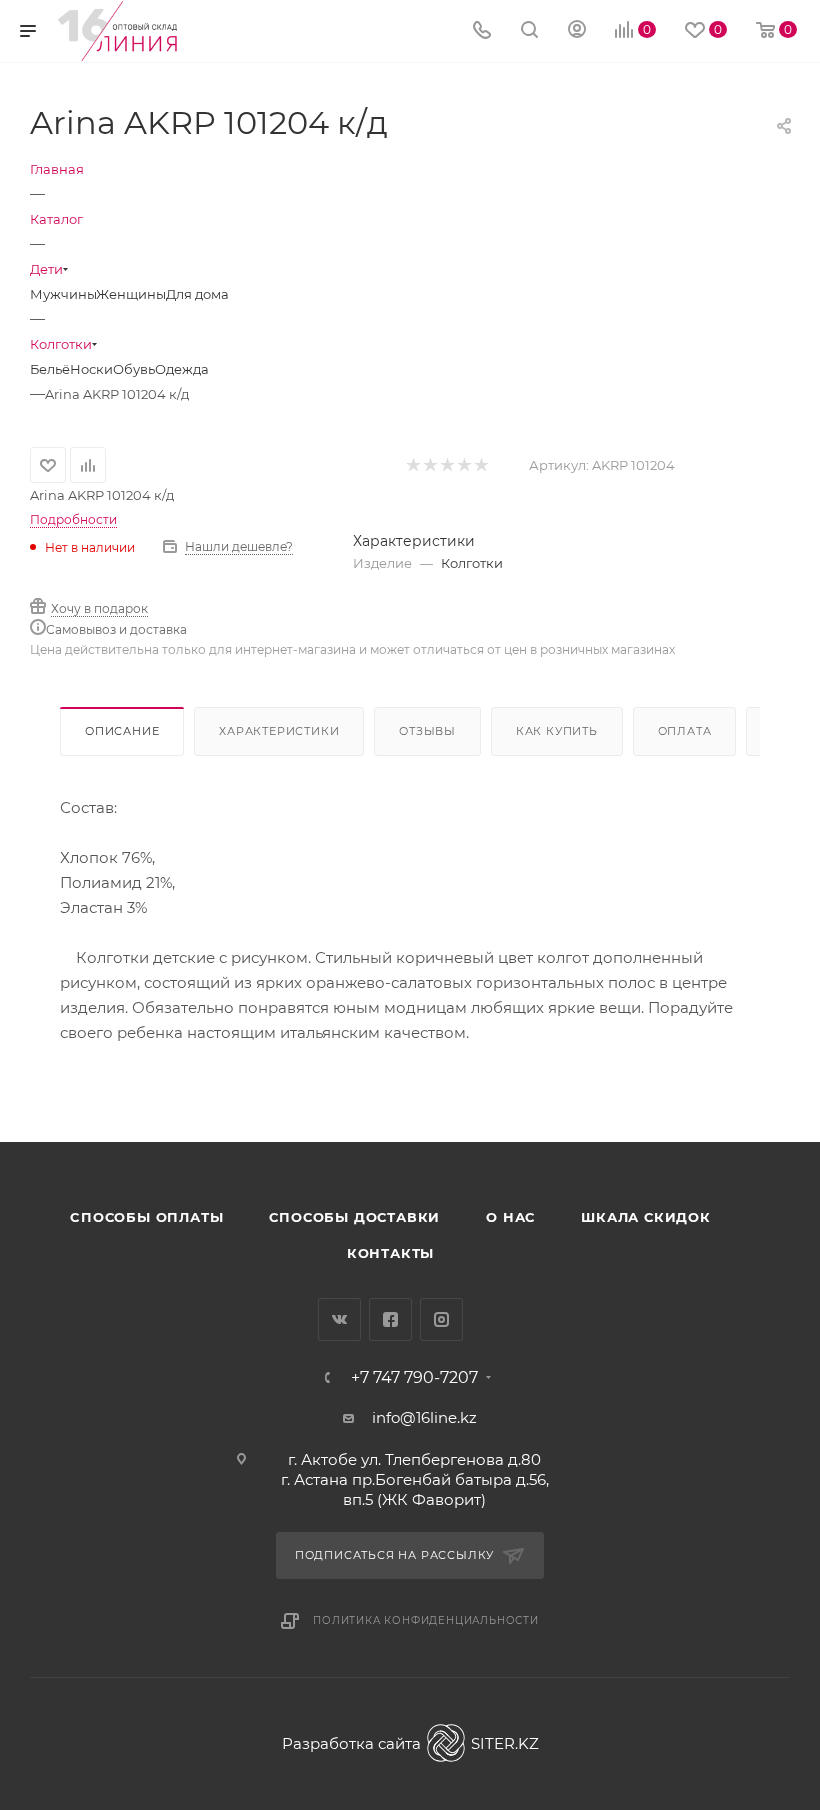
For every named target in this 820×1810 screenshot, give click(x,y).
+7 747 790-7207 (414, 1378)
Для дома (197, 294)
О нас (510, 1217)
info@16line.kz (424, 1417)
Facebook (390, 1319)
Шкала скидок (646, 1217)
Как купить (557, 731)
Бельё (50, 369)
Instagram (441, 1319)
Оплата (685, 731)
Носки (91, 369)
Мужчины (63, 294)
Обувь (134, 369)
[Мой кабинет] (577, 31)
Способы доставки (354, 1217)
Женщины (131, 294)
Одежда (182, 369)
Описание (122, 731)
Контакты (390, 1253)
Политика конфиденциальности (426, 1620)
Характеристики (279, 731)
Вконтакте (339, 1319)
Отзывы (427, 731)
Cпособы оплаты (146, 1217)
